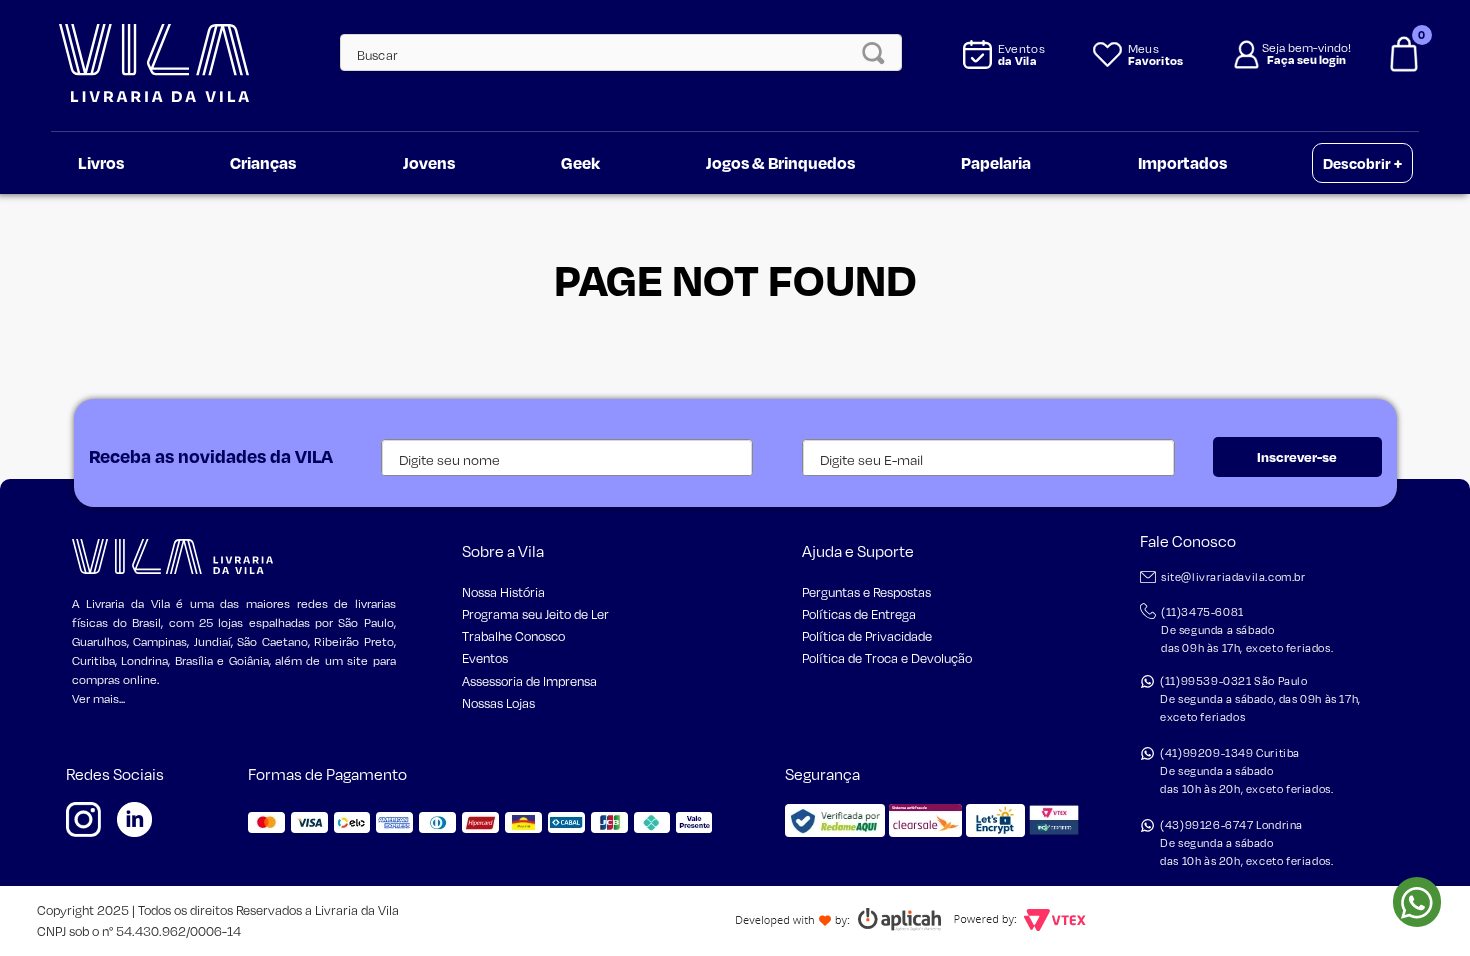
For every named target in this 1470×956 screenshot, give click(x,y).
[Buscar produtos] (879, 52)
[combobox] (610, 52)
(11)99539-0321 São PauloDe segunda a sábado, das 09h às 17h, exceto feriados (1260, 699)
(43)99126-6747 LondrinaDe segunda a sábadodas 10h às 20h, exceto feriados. (1246, 843)
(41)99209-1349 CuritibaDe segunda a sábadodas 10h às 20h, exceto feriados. (1246, 771)
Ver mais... (98, 698)
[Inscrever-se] (1297, 457)
